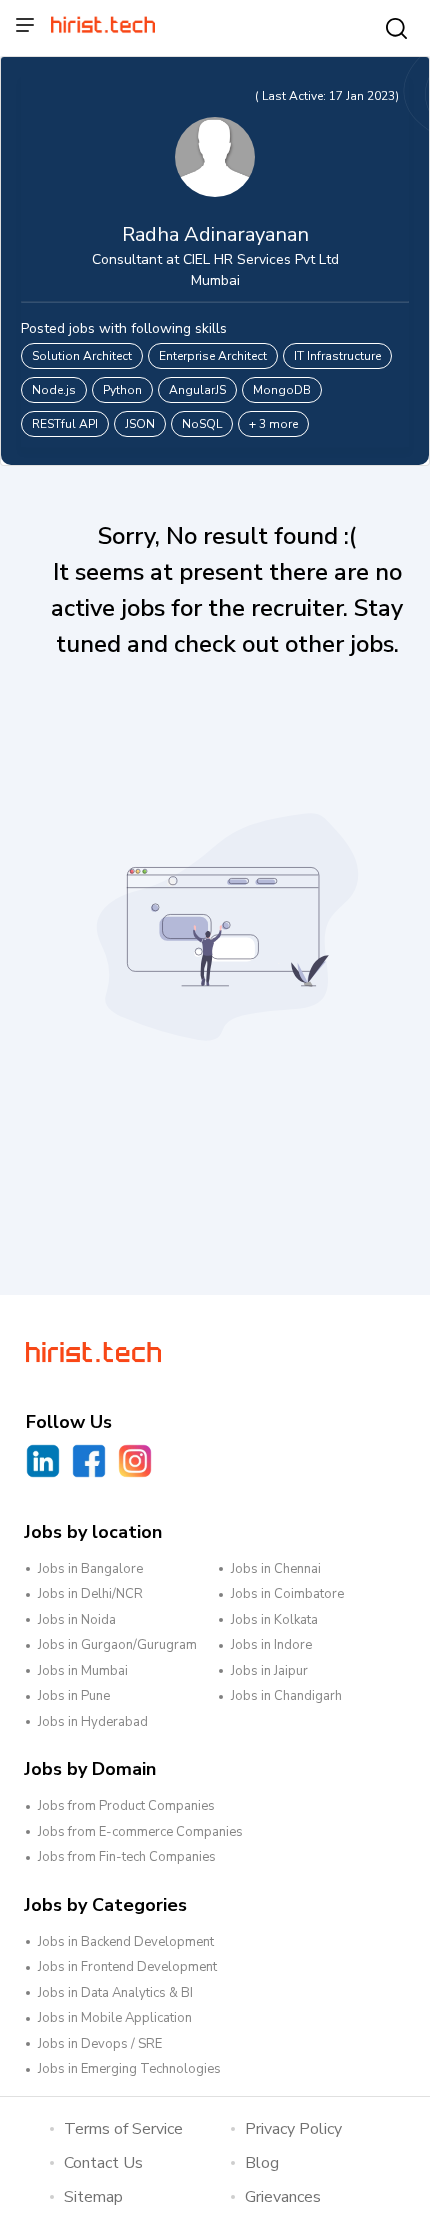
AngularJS (197, 390)
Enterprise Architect (213, 356)
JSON (140, 424)
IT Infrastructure (337, 356)
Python (122, 390)
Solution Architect (82, 356)
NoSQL (202, 424)
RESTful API (65, 424)
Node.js (54, 390)
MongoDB (282, 390)
